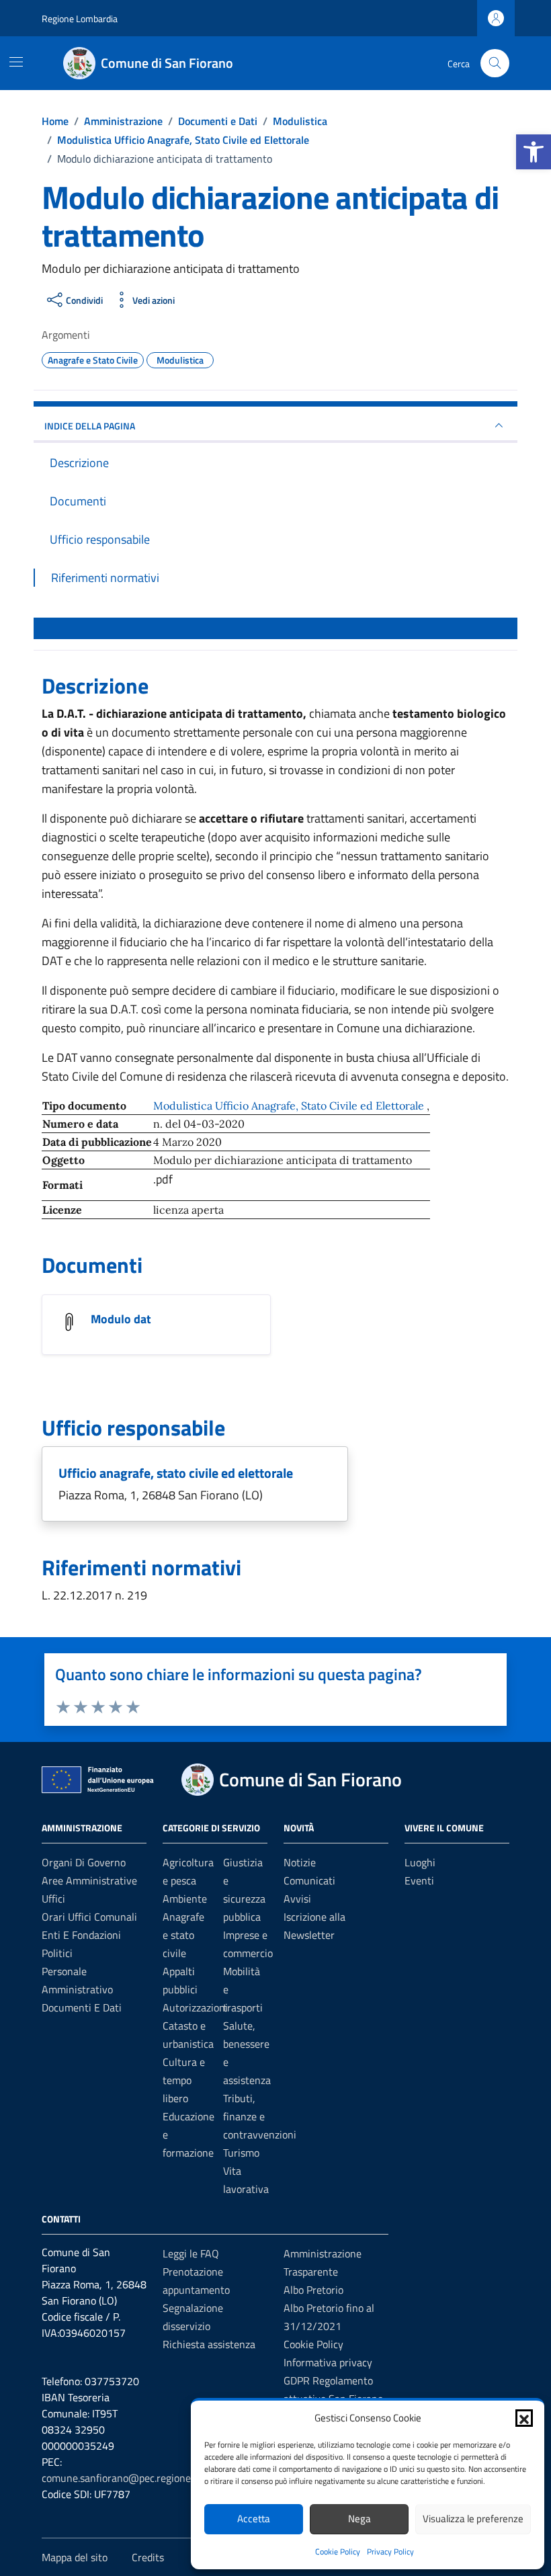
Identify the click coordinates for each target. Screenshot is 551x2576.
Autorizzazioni (195, 2007)
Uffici (53, 1899)
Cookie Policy (338, 2551)
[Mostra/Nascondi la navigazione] (16, 62)
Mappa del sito (75, 2557)
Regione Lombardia (80, 18)
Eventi (419, 1880)
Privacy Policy (390, 2551)
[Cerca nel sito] (495, 64)
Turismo (241, 2153)
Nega (359, 2519)
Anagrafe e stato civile (183, 1935)
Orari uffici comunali (89, 1917)
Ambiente (185, 1899)
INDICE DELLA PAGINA (90, 426)
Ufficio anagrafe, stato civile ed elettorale (176, 1473)
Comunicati (309, 1880)
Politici (57, 1953)
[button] (534, 152)
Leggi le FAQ (191, 2253)
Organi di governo (84, 1862)
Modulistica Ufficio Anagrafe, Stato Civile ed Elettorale (290, 1106)
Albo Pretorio (313, 2290)
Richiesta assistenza (209, 2344)
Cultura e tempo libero (184, 2080)
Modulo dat (121, 1319)
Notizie (300, 1862)
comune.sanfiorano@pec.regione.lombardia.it (144, 2478)
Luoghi (420, 1862)
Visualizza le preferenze (473, 2519)
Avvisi (297, 1899)
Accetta (254, 2519)
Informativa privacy (328, 2362)
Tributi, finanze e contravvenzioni (260, 2116)
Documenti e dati (82, 2007)
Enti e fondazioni (81, 1935)
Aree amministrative (89, 1880)
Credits (148, 2557)
